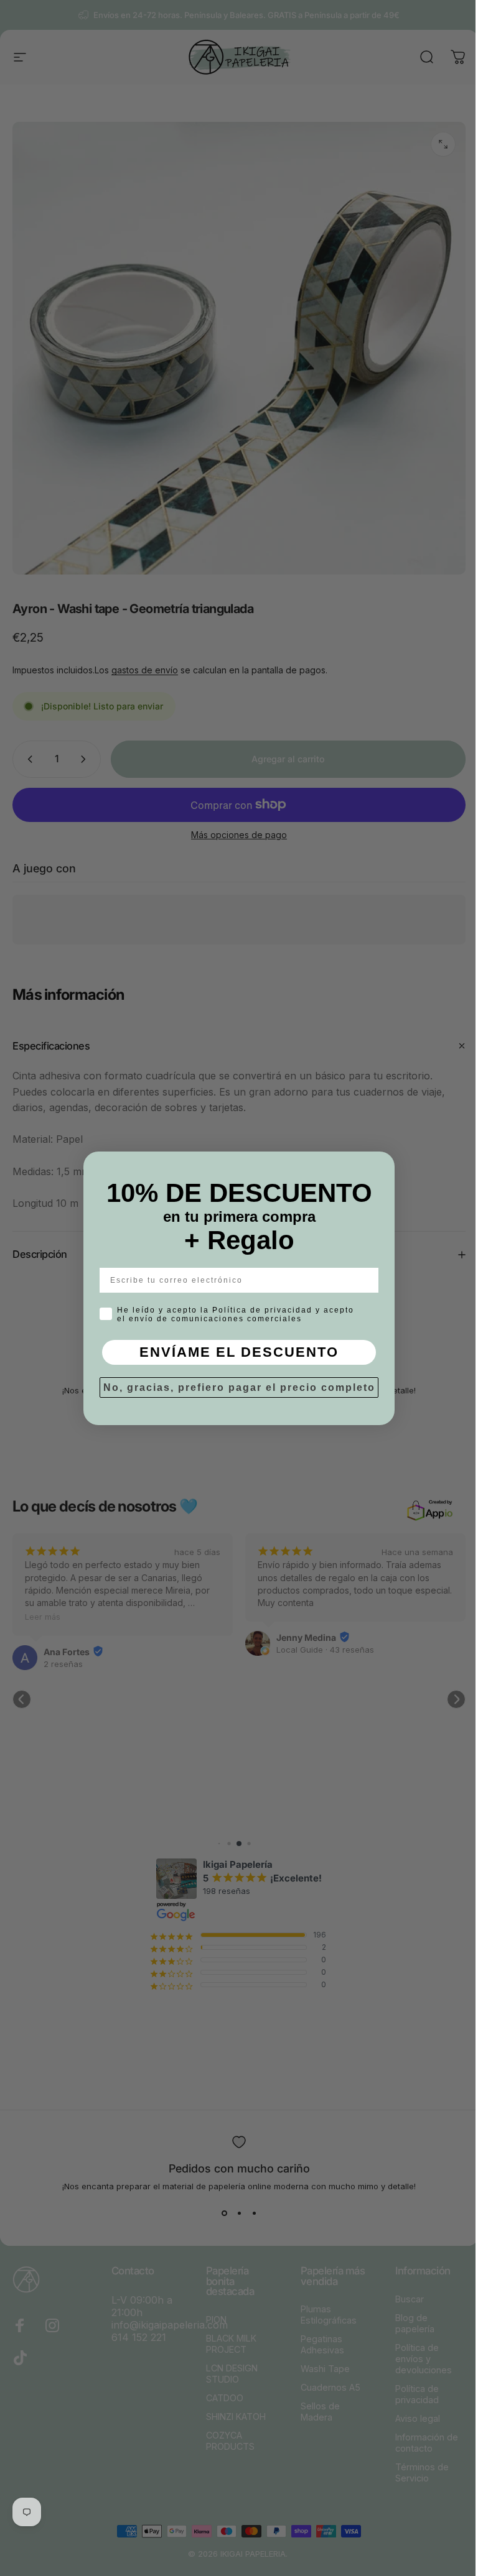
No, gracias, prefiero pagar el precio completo (234, 1387)
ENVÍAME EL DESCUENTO (235, 1352)
